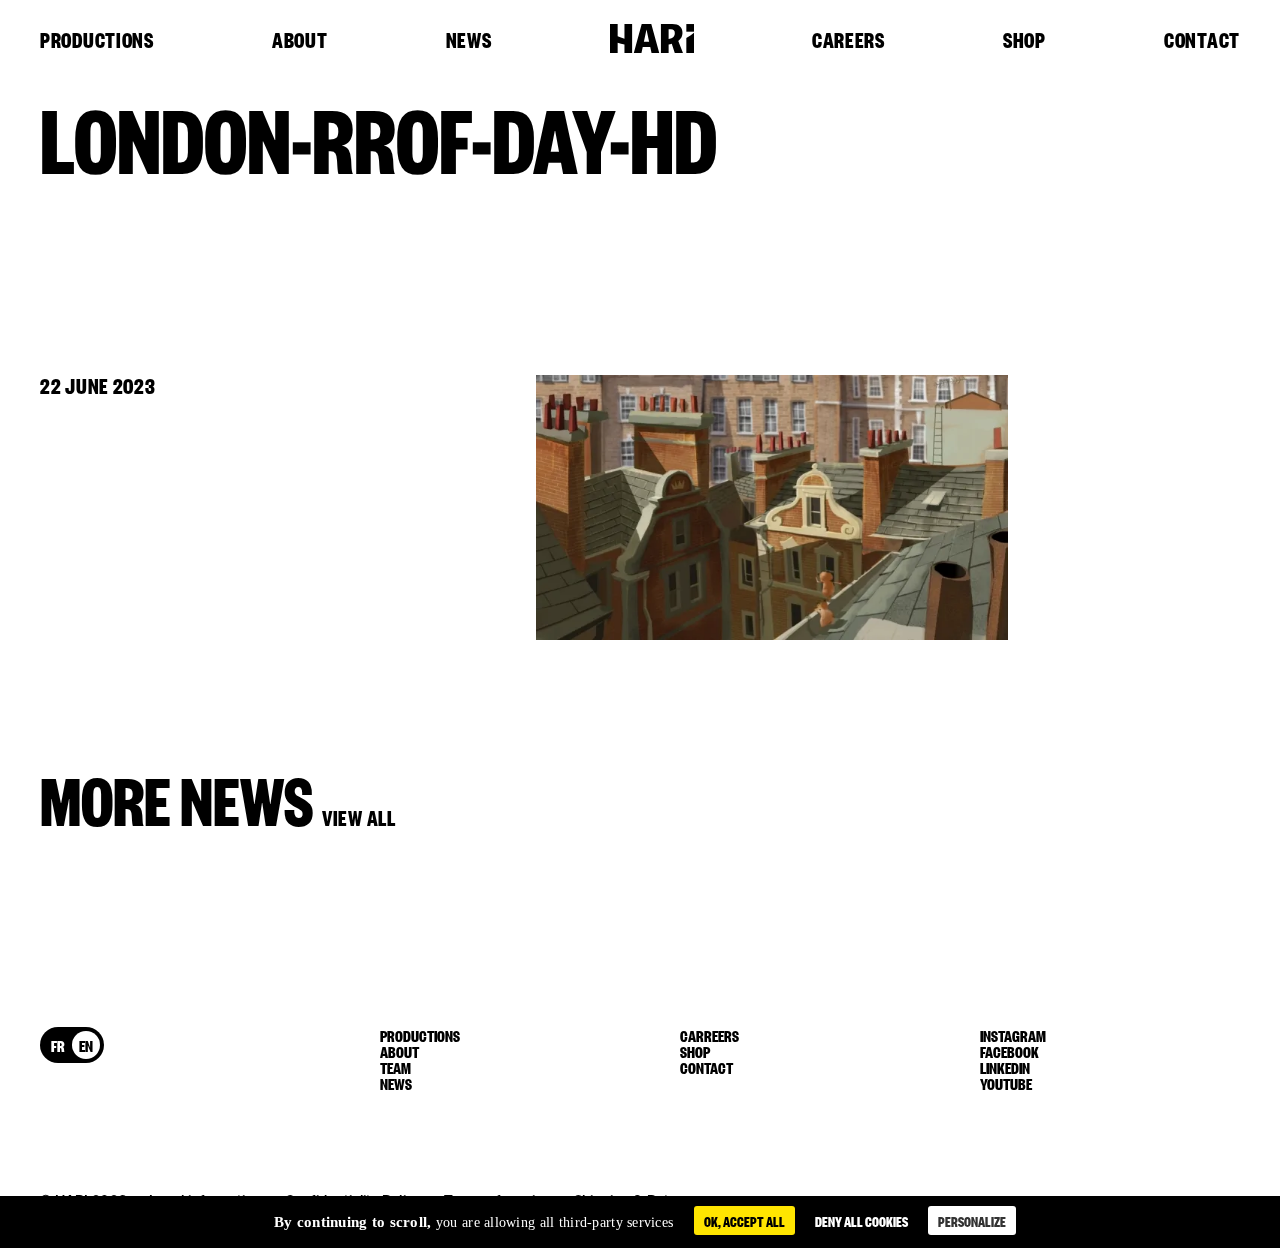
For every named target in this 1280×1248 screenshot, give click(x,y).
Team (395, 1067)
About (300, 41)
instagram (1013, 1035)
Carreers (709, 1035)
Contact (1202, 41)
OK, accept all (744, 1220)
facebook (1009, 1051)
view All (359, 816)
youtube (1006, 1083)
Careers (848, 41)
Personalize (972, 1220)
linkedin (1005, 1067)
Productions (97, 41)
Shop (1024, 41)
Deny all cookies (861, 1220)
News (469, 41)
